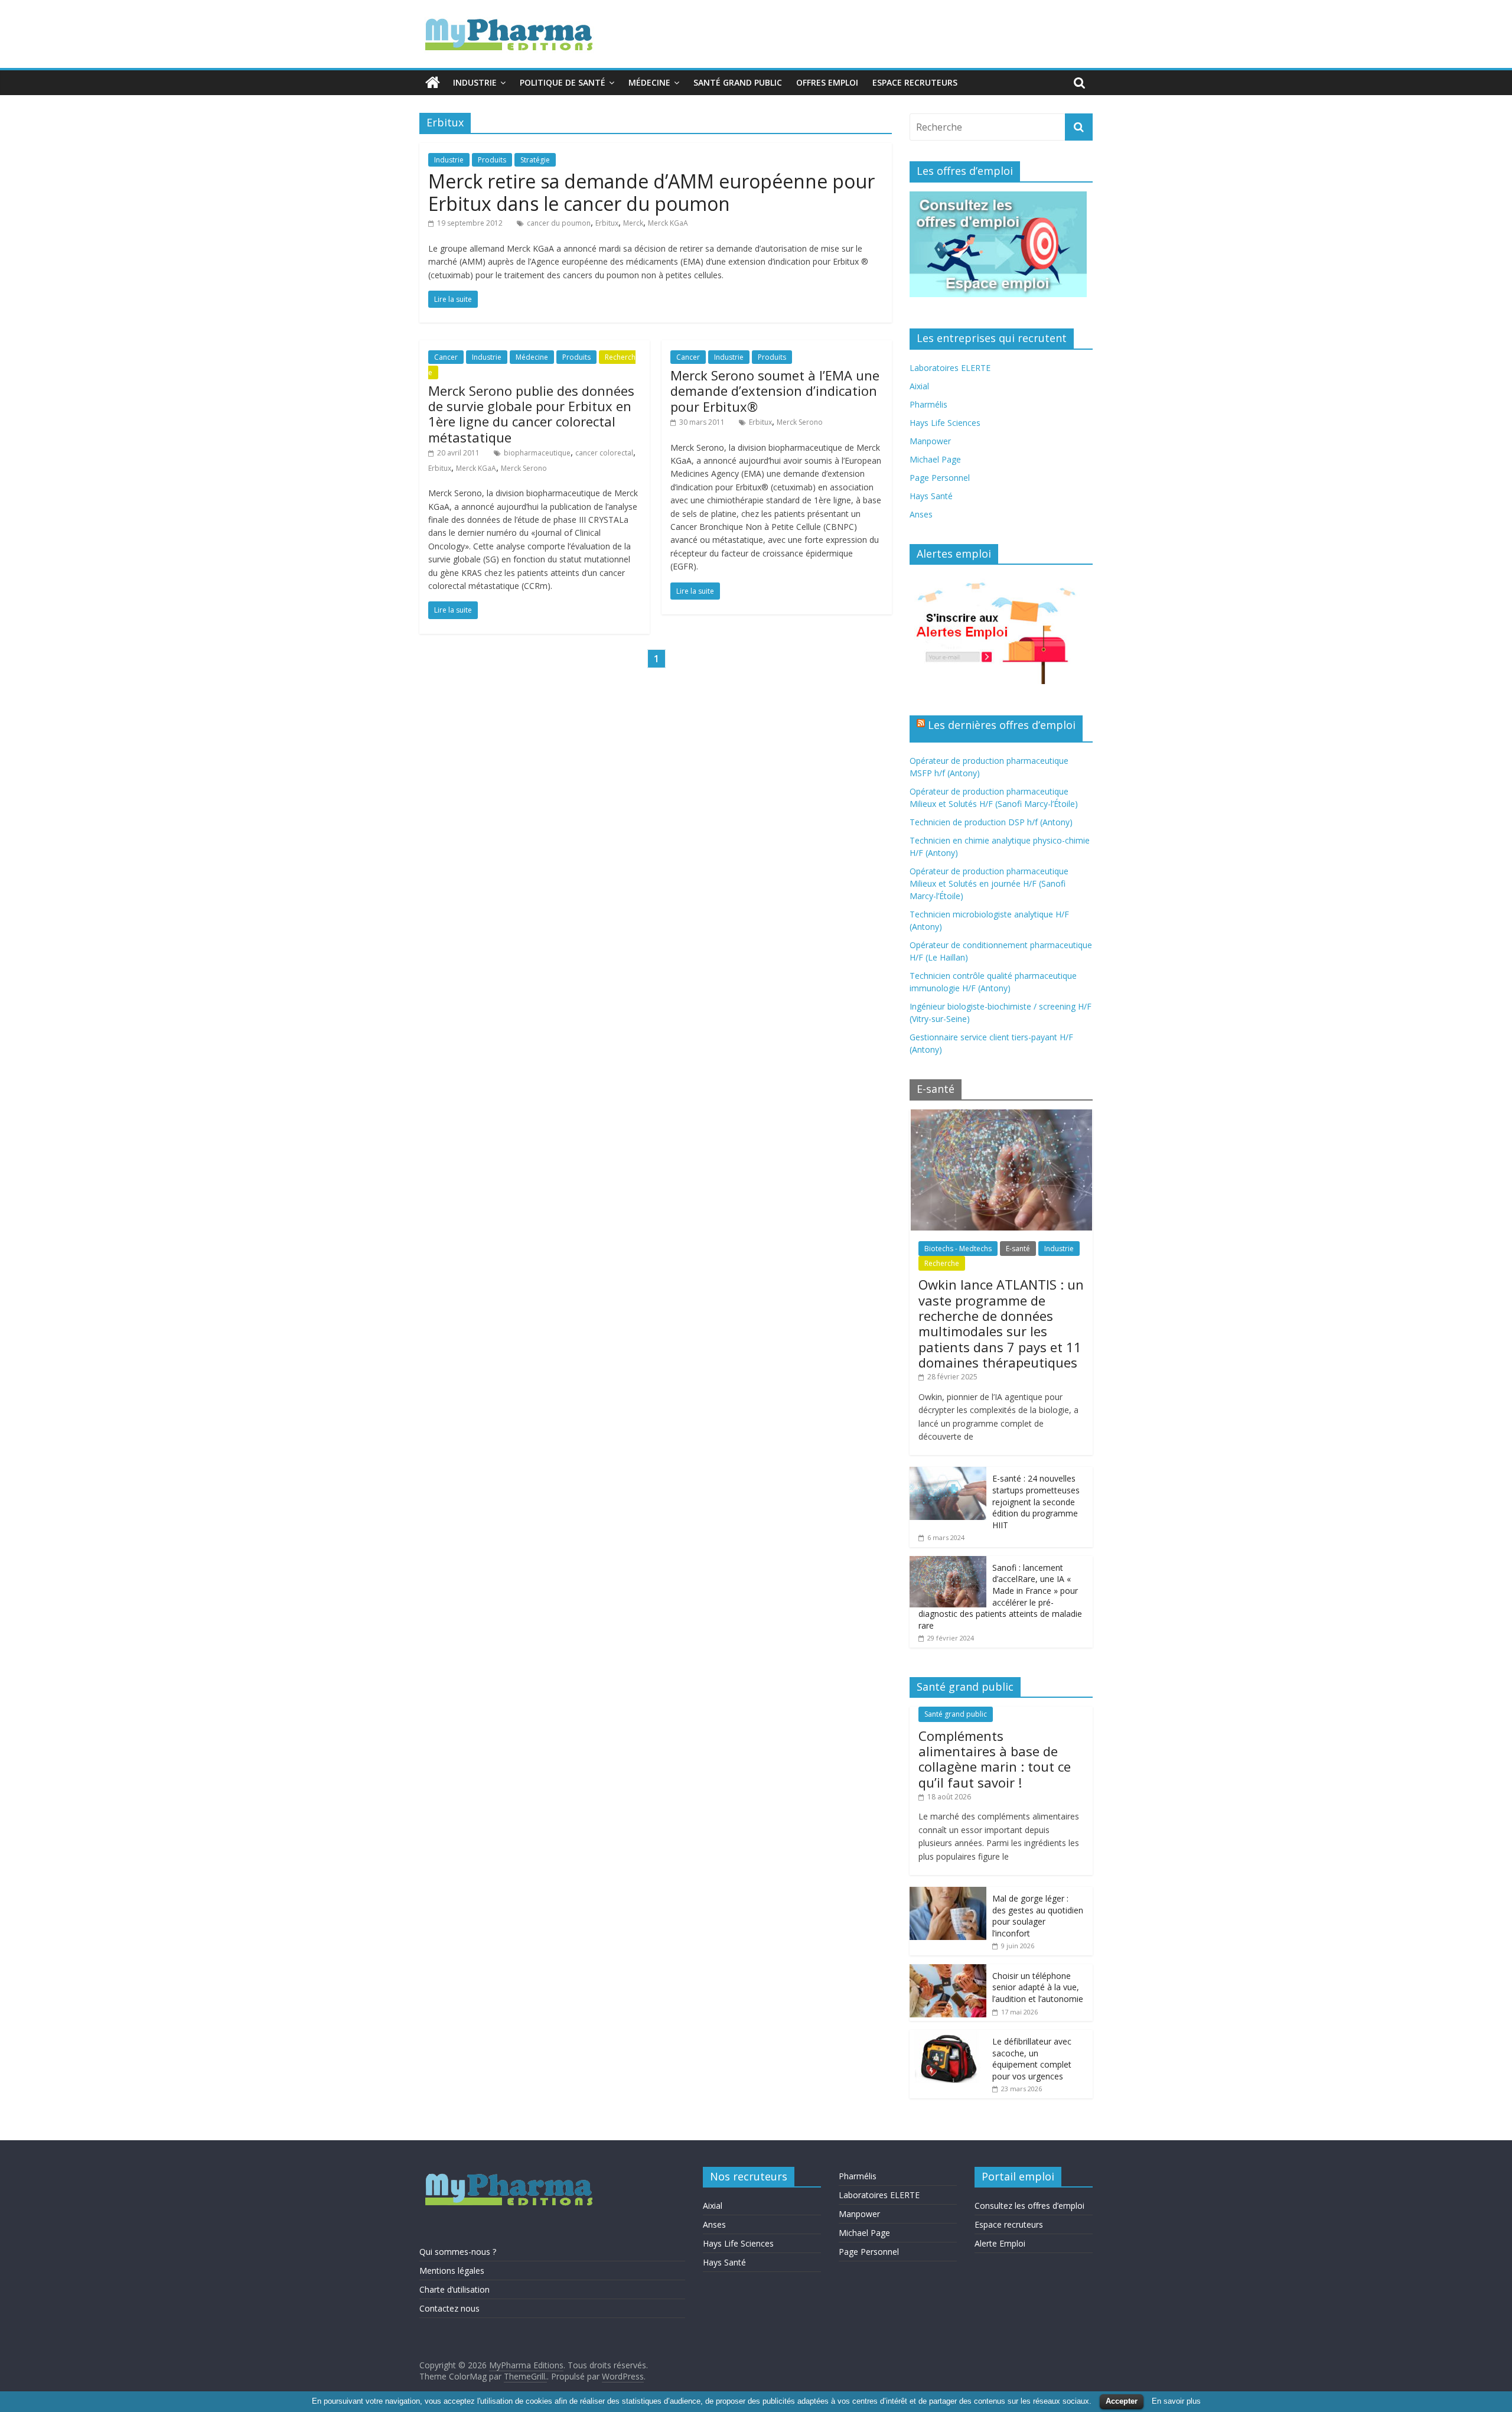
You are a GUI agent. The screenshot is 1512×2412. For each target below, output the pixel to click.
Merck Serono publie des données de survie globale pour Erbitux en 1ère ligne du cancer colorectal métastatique (531, 414)
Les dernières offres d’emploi (1002, 725)
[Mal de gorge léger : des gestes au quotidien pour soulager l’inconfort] (948, 1893)
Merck (633, 223)
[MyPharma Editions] (433, 83)
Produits (492, 160)
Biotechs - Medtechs (958, 1249)
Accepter (1122, 2401)
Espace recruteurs (915, 82)
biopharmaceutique (537, 453)
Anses (921, 514)
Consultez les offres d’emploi (1029, 2206)
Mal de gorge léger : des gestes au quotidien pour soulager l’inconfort (1038, 1916)
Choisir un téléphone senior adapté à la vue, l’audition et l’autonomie (1038, 1987)
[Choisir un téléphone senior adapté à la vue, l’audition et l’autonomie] (948, 1970)
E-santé (1018, 1249)
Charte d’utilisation (454, 2289)
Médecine (649, 82)
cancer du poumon (559, 223)
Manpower (930, 441)
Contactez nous (449, 2308)
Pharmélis (928, 404)
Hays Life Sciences (945, 423)
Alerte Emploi (1000, 2243)
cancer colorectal (604, 453)
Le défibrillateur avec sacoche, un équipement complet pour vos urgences (1032, 2059)
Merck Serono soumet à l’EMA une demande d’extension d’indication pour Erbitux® (775, 391)
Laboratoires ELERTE (950, 368)
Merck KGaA (668, 223)
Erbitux (607, 223)
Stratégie (535, 160)
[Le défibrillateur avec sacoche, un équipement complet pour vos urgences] (948, 2036)
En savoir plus (1176, 2401)
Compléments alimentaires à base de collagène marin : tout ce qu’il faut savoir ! (995, 1759)
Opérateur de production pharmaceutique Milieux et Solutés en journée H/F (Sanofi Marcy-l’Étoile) (989, 883)
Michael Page (935, 459)
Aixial (919, 386)
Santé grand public (738, 82)
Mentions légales (452, 2271)
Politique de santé (563, 82)
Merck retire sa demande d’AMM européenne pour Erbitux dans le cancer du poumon (651, 192)
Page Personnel (940, 478)
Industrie (475, 82)
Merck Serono (524, 468)
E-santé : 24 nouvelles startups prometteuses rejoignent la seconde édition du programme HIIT (1036, 1501)
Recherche (942, 1263)
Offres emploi (827, 82)
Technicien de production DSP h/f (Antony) (991, 822)
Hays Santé (931, 496)
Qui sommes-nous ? (458, 2252)
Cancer (446, 357)
